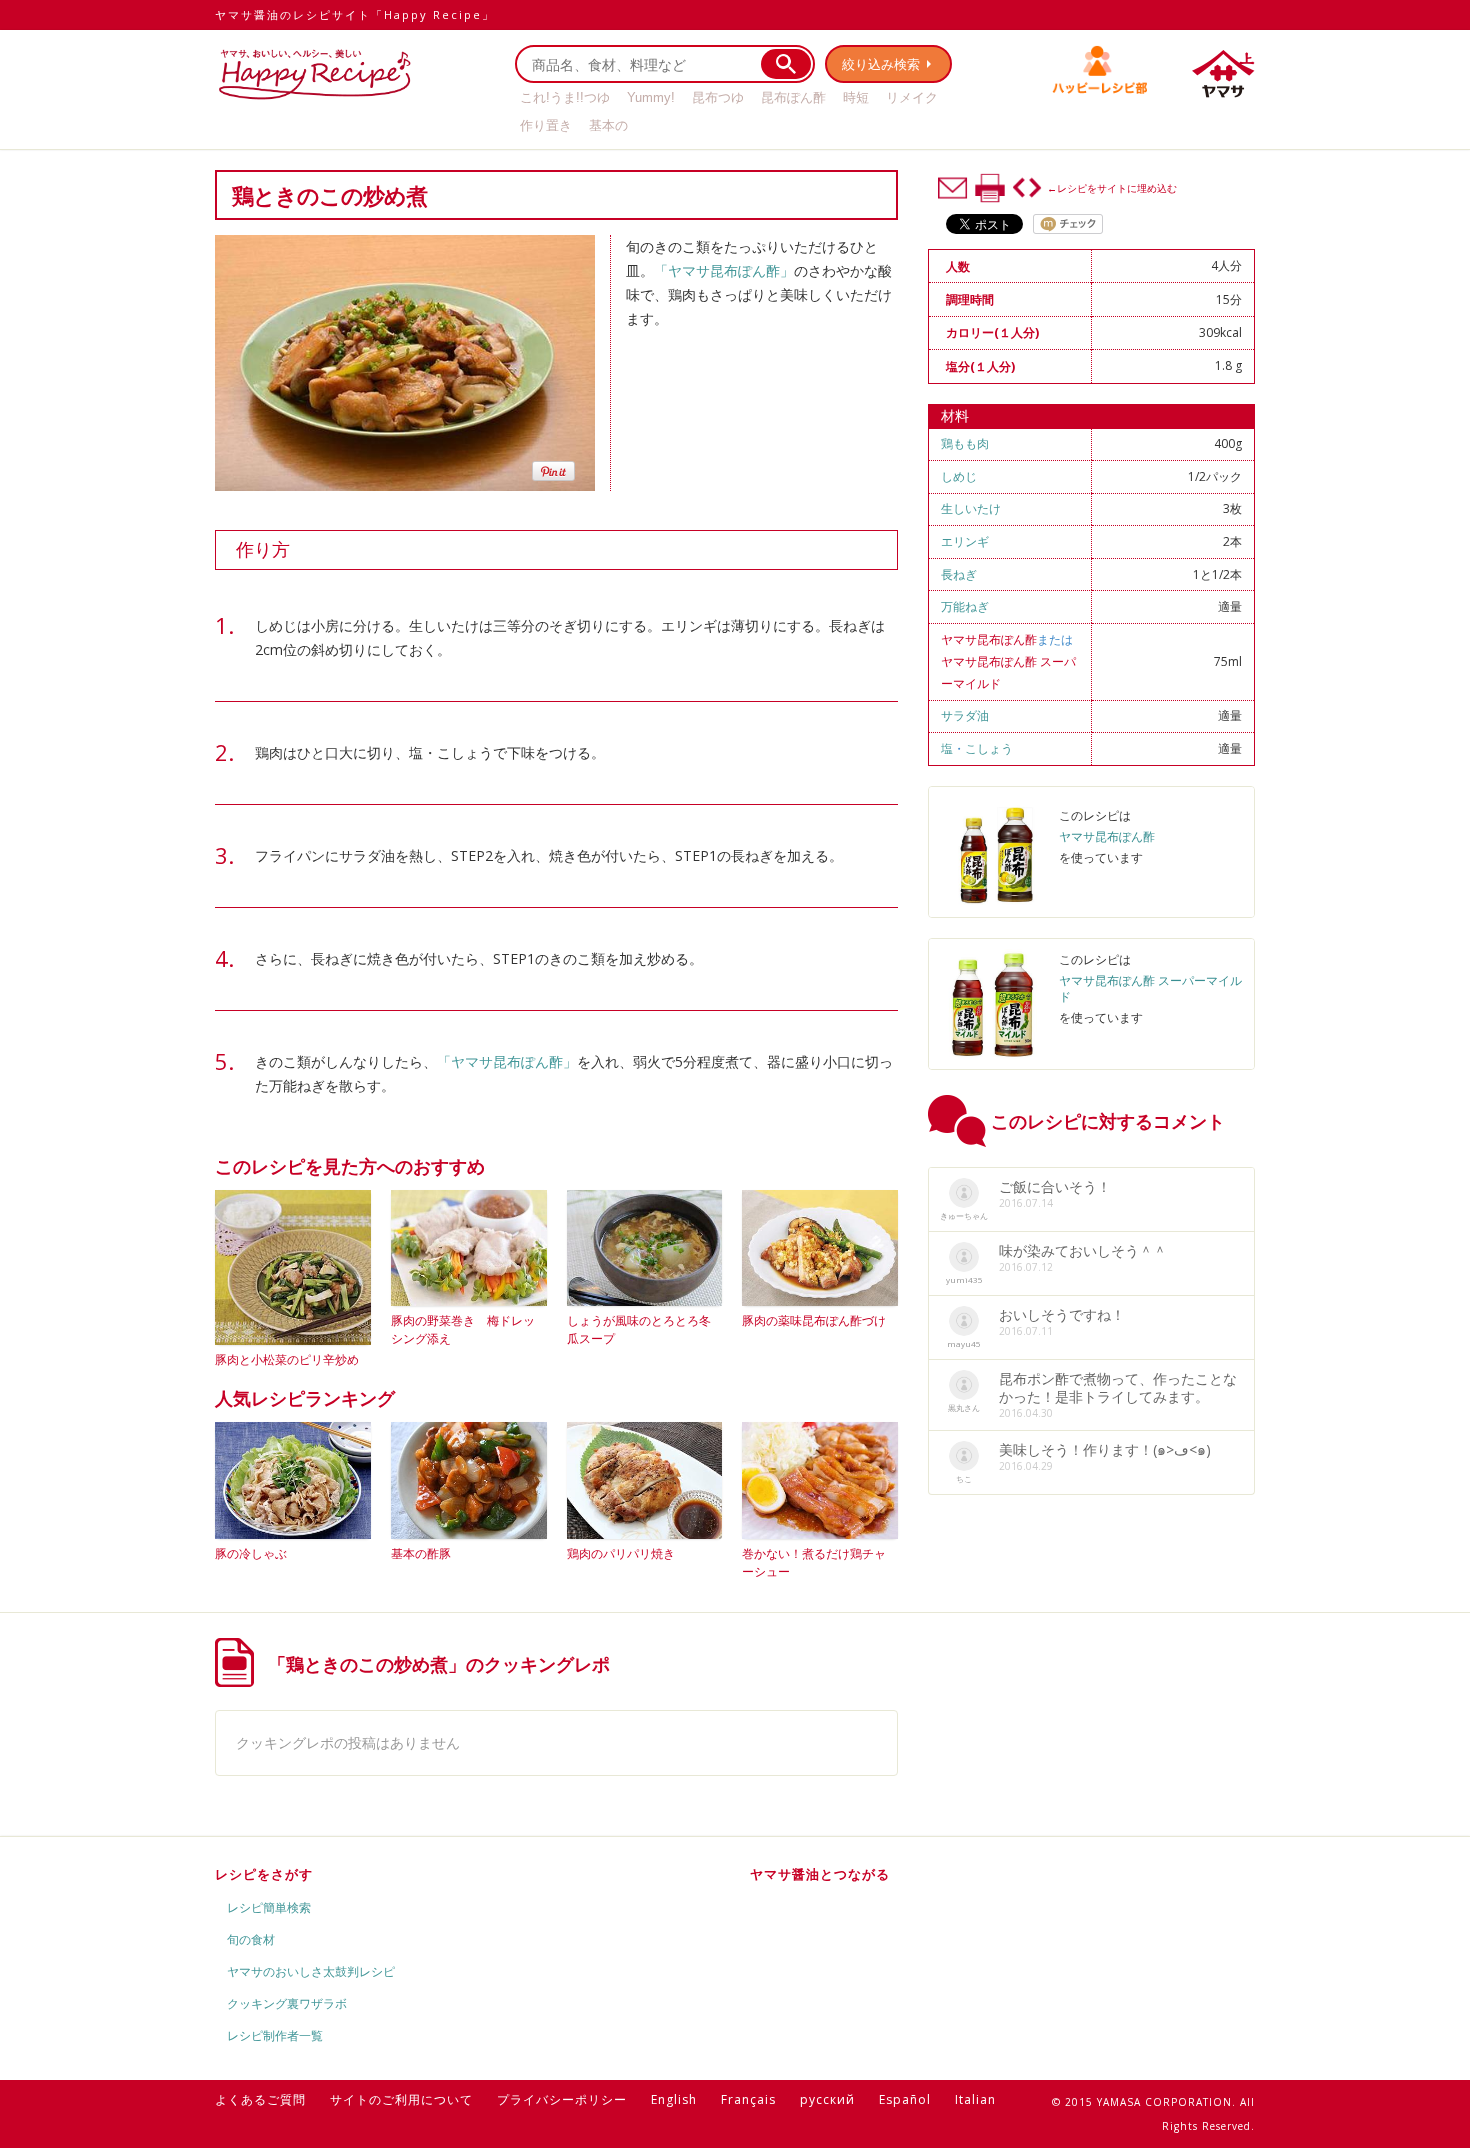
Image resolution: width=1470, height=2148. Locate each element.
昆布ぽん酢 (793, 97)
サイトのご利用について (401, 2099)
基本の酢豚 (421, 1553)
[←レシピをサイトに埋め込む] (1027, 188)
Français (748, 2099)
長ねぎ (959, 574)
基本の (608, 125)
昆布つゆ (718, 97)
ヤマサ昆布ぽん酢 (989, 639)
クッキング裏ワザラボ (287, 2003)
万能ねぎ (965, 606)
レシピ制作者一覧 (275, 2035)
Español (905, 2099)
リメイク (912, 97)
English (674, 2099)
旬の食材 (251, 1939)
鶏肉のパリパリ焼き (621, 1553)
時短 (856, 97)
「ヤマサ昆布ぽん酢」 (724, 270)
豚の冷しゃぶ (251, 1553)
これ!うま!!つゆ (565, 97)
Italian (975, 2099)
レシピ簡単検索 (269, 1907)
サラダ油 (965, 715)
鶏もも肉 (965, 443)
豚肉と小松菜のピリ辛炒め (287, 1359)
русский (827, 2099)
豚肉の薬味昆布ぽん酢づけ (814, 1320)
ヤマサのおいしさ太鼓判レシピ (311, 1971)
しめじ (959, 476)
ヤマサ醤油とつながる (820, 1874)
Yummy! (651, 97)
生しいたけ (971, 508)
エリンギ (965, 541)
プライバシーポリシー (562, 2099)
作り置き (546, 125)
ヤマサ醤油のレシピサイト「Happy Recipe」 (355, 14)
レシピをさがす (264, 1874)
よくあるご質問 (260, 2099)
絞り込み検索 (881, 64)
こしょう (989, 748)
